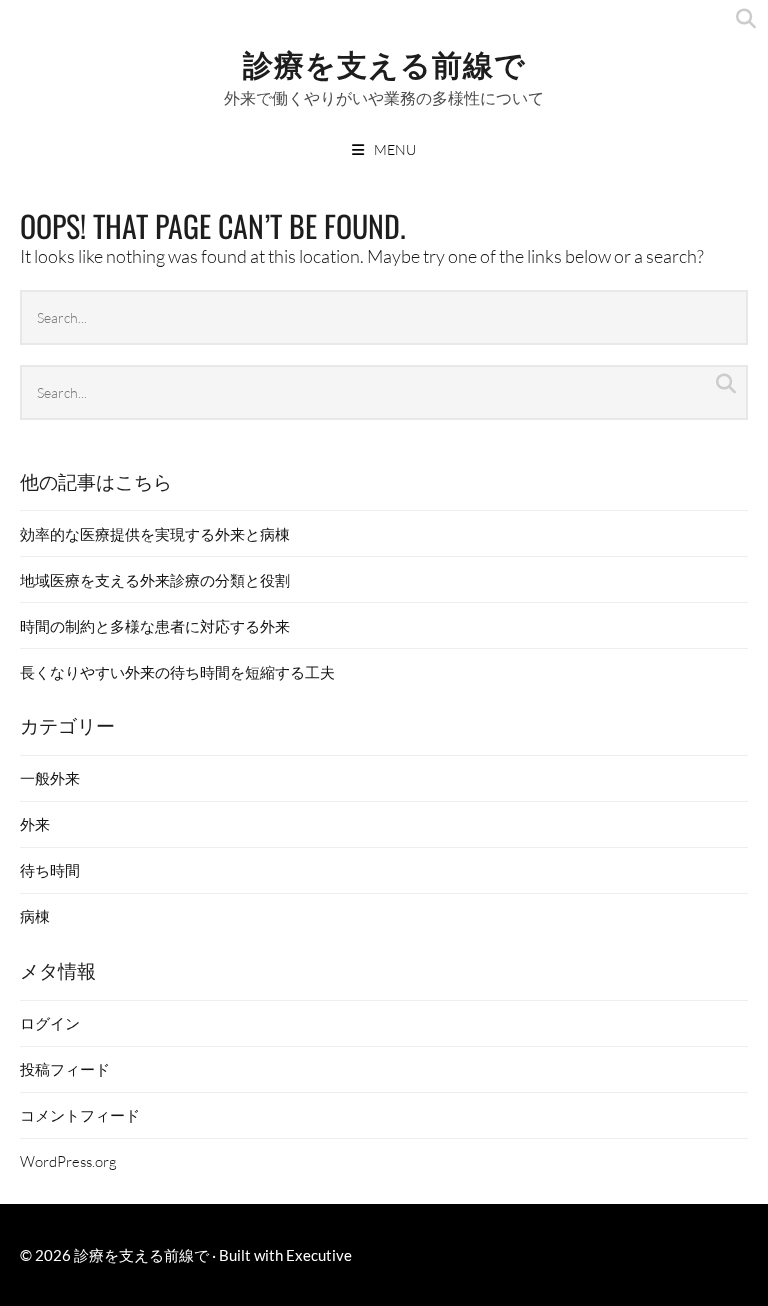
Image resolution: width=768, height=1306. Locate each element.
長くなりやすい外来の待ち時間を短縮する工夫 (177, 672)
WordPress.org (68, 1161)
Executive (319, 1255)
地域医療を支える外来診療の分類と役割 (155, 580)
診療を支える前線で (384, 62)
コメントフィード (80, 1115)
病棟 (35, 916)
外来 (35, 824)
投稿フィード (65, 1069)
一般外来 (50, 778)
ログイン (50, 1023)
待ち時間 (50, 870)
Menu (395, 149)
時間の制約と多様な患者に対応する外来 (155, 626)
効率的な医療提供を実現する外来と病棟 (155, 534)
